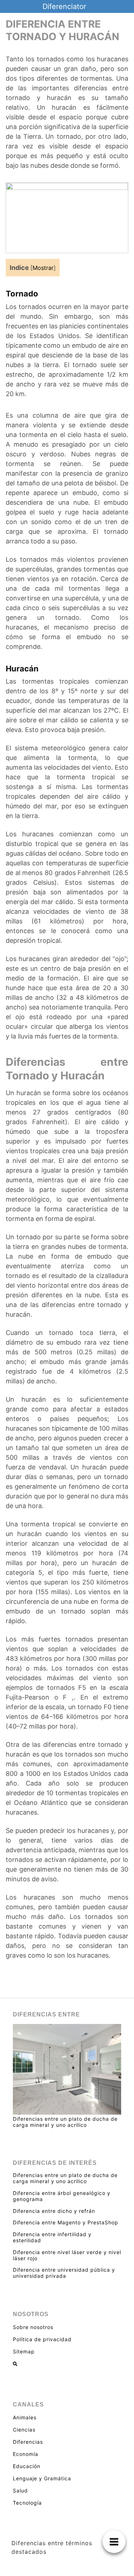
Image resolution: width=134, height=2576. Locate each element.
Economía (26, 2454)
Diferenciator (64, 6)
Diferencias (28, 2442)
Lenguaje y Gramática (42, 2478)
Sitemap (24, 2351)
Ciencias (24, 2430)
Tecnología (27, 2503)
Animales (25, 2417)
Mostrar (43, 268)
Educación (27, 2466)
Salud (20, 2491)
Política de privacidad (42, 2339)
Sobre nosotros (33, 2327)
